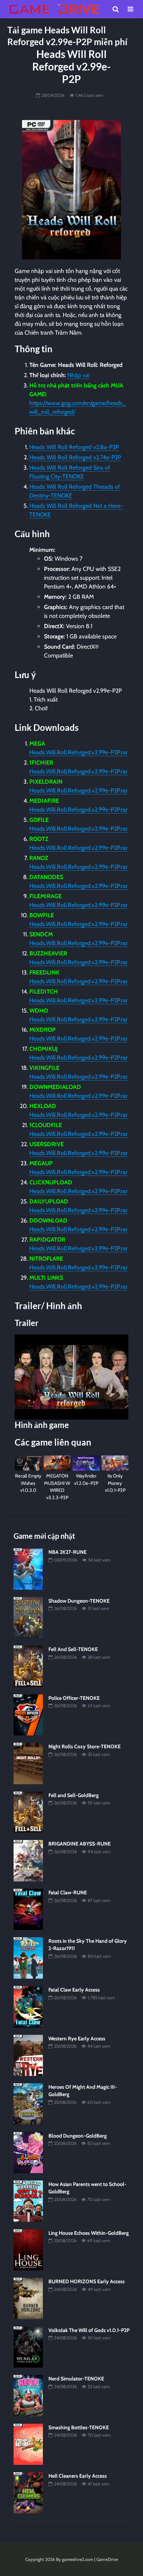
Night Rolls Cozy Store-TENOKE (85, 1746)
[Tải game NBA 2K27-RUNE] (28, 1568)
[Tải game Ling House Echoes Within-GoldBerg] (28, 2249)
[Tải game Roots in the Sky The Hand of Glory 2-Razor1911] (28, 1957)
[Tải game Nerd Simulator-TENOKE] (28, 2395)
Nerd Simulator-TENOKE (76, 2379)
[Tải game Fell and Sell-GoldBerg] (28, 1812)
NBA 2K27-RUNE (67, 1552)
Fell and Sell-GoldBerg (74, 1795)
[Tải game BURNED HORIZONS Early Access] (28, 2298)
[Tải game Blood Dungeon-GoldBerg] (28, 2152)
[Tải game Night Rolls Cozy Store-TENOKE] (28, 1763)
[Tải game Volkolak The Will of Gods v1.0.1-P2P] (28, 2346)
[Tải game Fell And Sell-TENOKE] (28, 1666)
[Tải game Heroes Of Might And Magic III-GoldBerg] (28, 2103)
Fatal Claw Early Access (74, 1990)
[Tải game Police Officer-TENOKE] (28, 1715)
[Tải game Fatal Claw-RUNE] (28, 1909)
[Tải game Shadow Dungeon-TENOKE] (28, 1617)
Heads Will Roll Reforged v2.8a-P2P (74, 447)
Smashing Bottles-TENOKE (79, 2427)
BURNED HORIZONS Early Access (87, 2281)
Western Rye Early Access (77, 2038)
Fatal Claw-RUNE (68, 1892)
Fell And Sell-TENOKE (73, 1649)
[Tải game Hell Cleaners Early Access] (28, 2492)
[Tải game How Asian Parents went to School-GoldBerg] (28, 2201)
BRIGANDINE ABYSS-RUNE (80, 1844)
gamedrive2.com (78, 2559)
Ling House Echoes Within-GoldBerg (89, 2233)
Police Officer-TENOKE (74, 1698)
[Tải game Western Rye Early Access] (28, 2055)
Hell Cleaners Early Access (78, 2476)
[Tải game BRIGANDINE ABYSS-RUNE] (28, 1860)
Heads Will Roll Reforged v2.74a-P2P (75, 457)
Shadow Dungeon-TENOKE (79, 1601)
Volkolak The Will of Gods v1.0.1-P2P (89, 2330)
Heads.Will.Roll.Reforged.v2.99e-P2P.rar (78, 752)
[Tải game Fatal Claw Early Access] (28, 2006)
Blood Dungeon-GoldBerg (78, 2136)
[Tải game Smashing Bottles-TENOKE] (28, 2444)
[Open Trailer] (71, 1377)
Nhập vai (78, 375)
